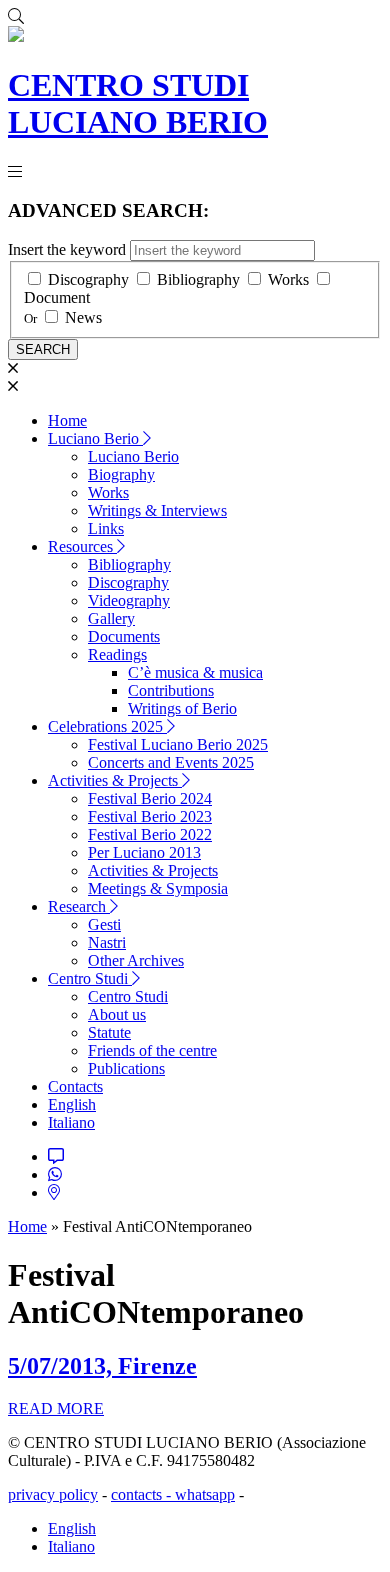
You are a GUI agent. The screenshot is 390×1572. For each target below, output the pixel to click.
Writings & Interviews (157, 510)
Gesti (104, 924)
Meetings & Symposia (158, 888)
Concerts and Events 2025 (171, 762)
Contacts (75, 1086)
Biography (121, 474)
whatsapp (205, 1494)
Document (57, 297)
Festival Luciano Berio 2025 (178, 744)
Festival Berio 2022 (150, 834)
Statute (109, 1032)
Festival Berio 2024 (150, 798)
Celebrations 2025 (107, 726)
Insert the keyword (67, 249)
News (83, 317)
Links (106, 528)
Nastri (107, 942)
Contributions (171, 690)
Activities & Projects (115, 780)
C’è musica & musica (195, 672)
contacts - (143, 1494)
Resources (82, 546)
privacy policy (53, 1494)
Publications (126, 1068)
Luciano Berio (95, 438)
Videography (129, 600)
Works (288, 279)
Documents (124, 636)
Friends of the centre (152, 1050)
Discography (88, 279)
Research (79, 906)
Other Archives (136, 960)
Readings (117, 654)
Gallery (111, 618)
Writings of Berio (182, 708)
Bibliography (198, 279)
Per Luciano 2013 (144, 852)
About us (117, 1014)
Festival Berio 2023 (150, 816)
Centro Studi (90, 978)
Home (67, 420)
